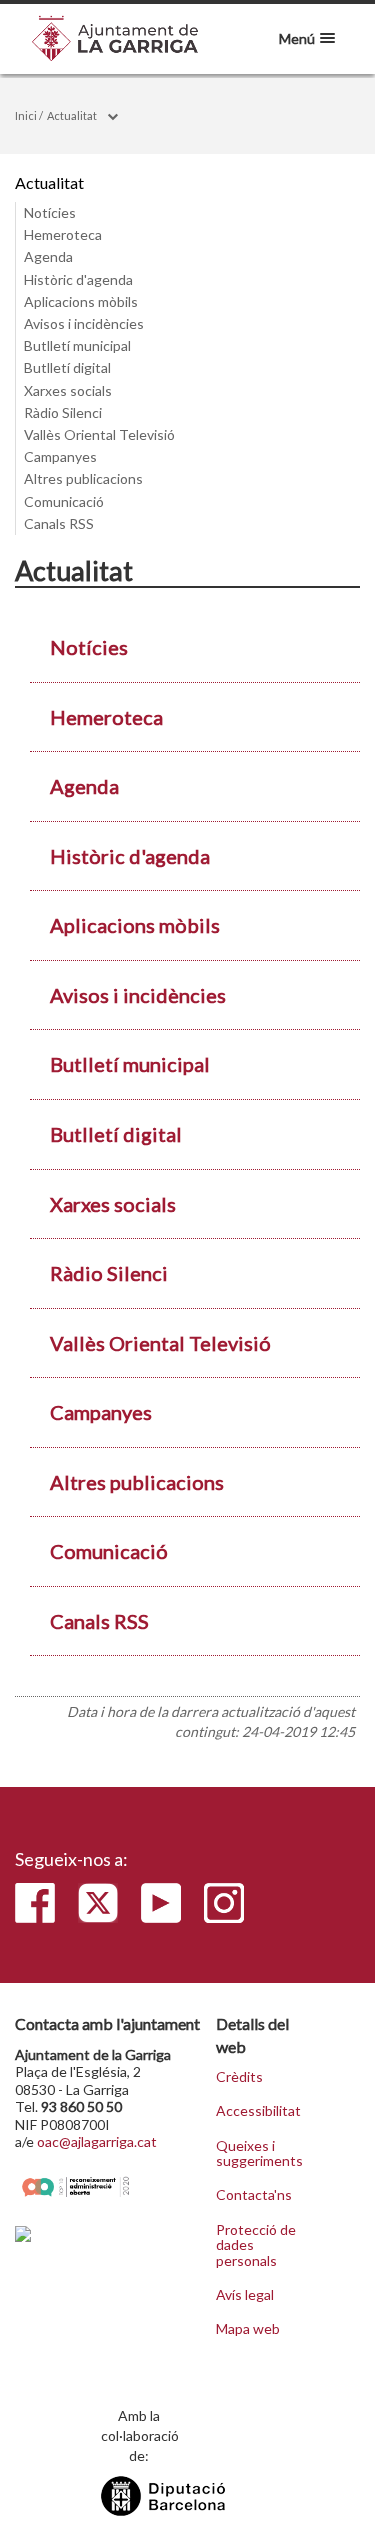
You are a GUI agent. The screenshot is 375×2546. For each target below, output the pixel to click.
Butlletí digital (67, 367)
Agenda (48, 256)
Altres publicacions (83, 478)
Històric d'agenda (78, 279)
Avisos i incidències (84, 323)
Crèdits (239, 2077)
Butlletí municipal (77, 345)
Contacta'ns (254, 2195)
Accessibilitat (258, 2111)
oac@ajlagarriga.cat (97, 2141)
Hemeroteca (63, 234)
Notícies (50, 212)
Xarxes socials (68, 390)
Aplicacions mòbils (81, 301)
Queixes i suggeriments (259, 2153)
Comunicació (64, 501)
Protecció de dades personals (256, 2245)
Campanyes (60, 456)
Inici (26, 115)
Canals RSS (59, 523)
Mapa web (248, 2329)
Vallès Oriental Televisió (99, 434)
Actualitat (72, 115)
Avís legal (245, 2295)
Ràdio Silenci (63, 412)
